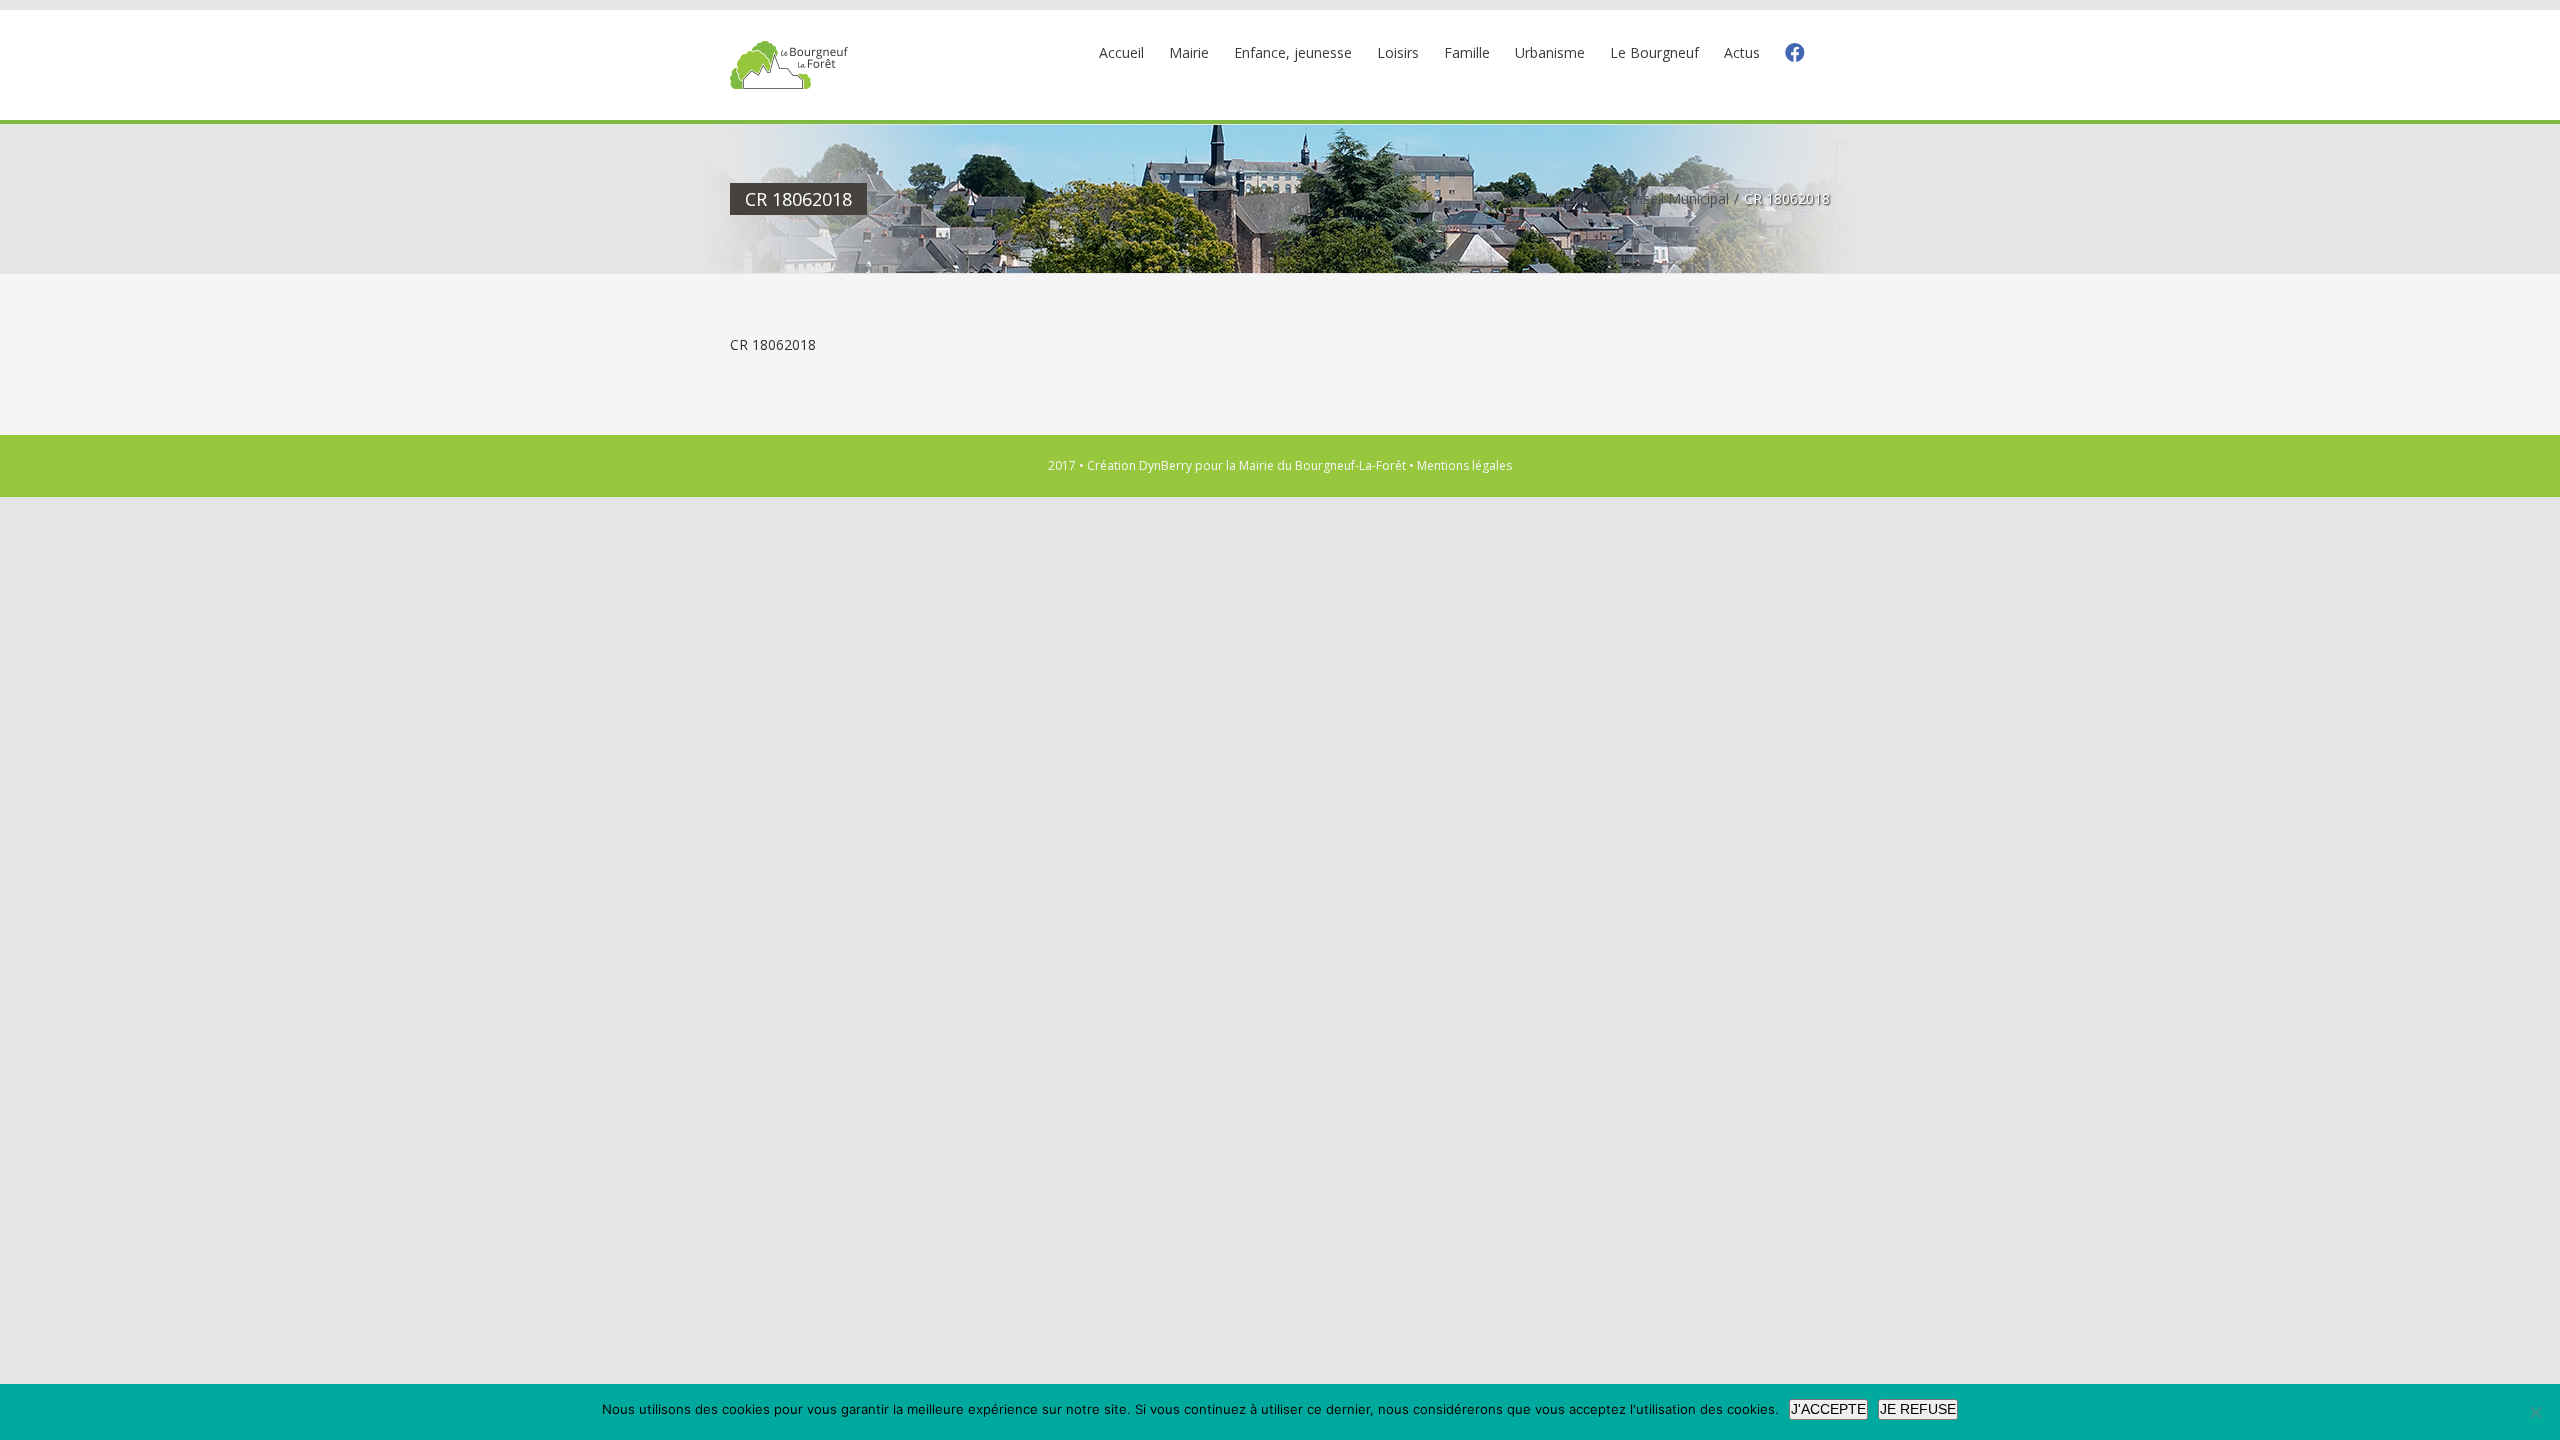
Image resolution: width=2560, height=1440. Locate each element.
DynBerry (1165, 465)
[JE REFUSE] (2535, 1412)
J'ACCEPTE (1828, 1409)
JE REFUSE (1918, 1409)
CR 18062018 (773, 344)
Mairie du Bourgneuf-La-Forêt (1322, 465)
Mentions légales (1464, 465)
